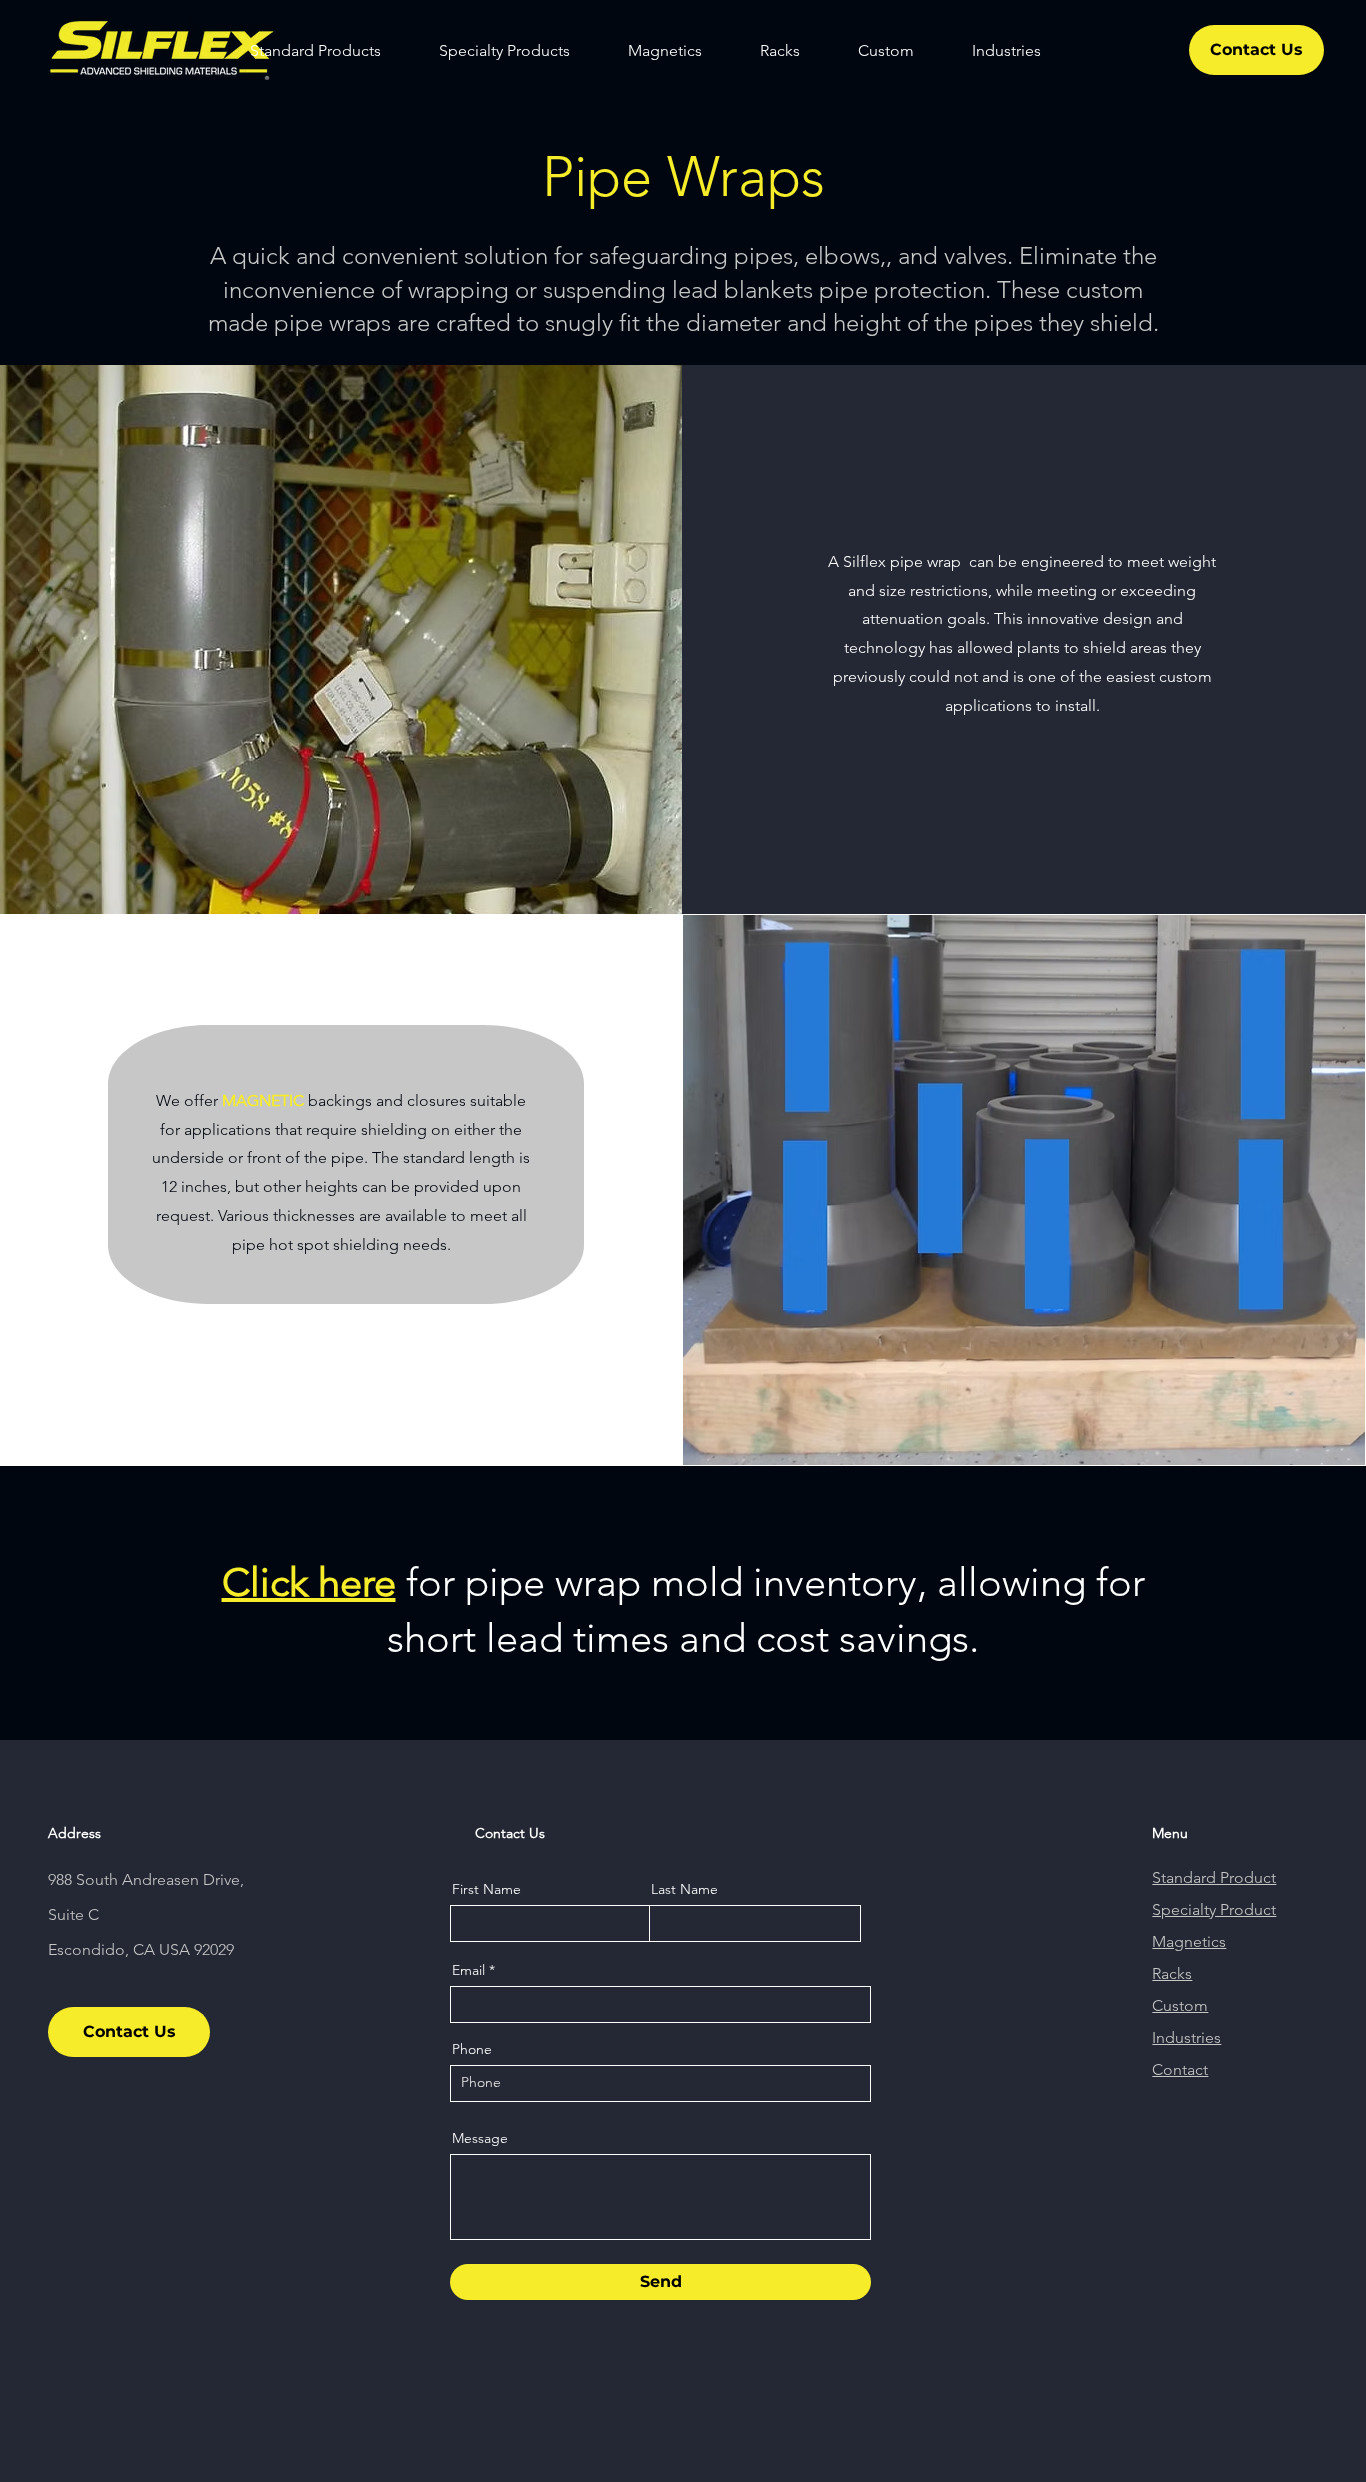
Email (468, 1970)
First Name (486, 1889)
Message (480, 2138)
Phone (472, 2049)
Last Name (684, 1889)
